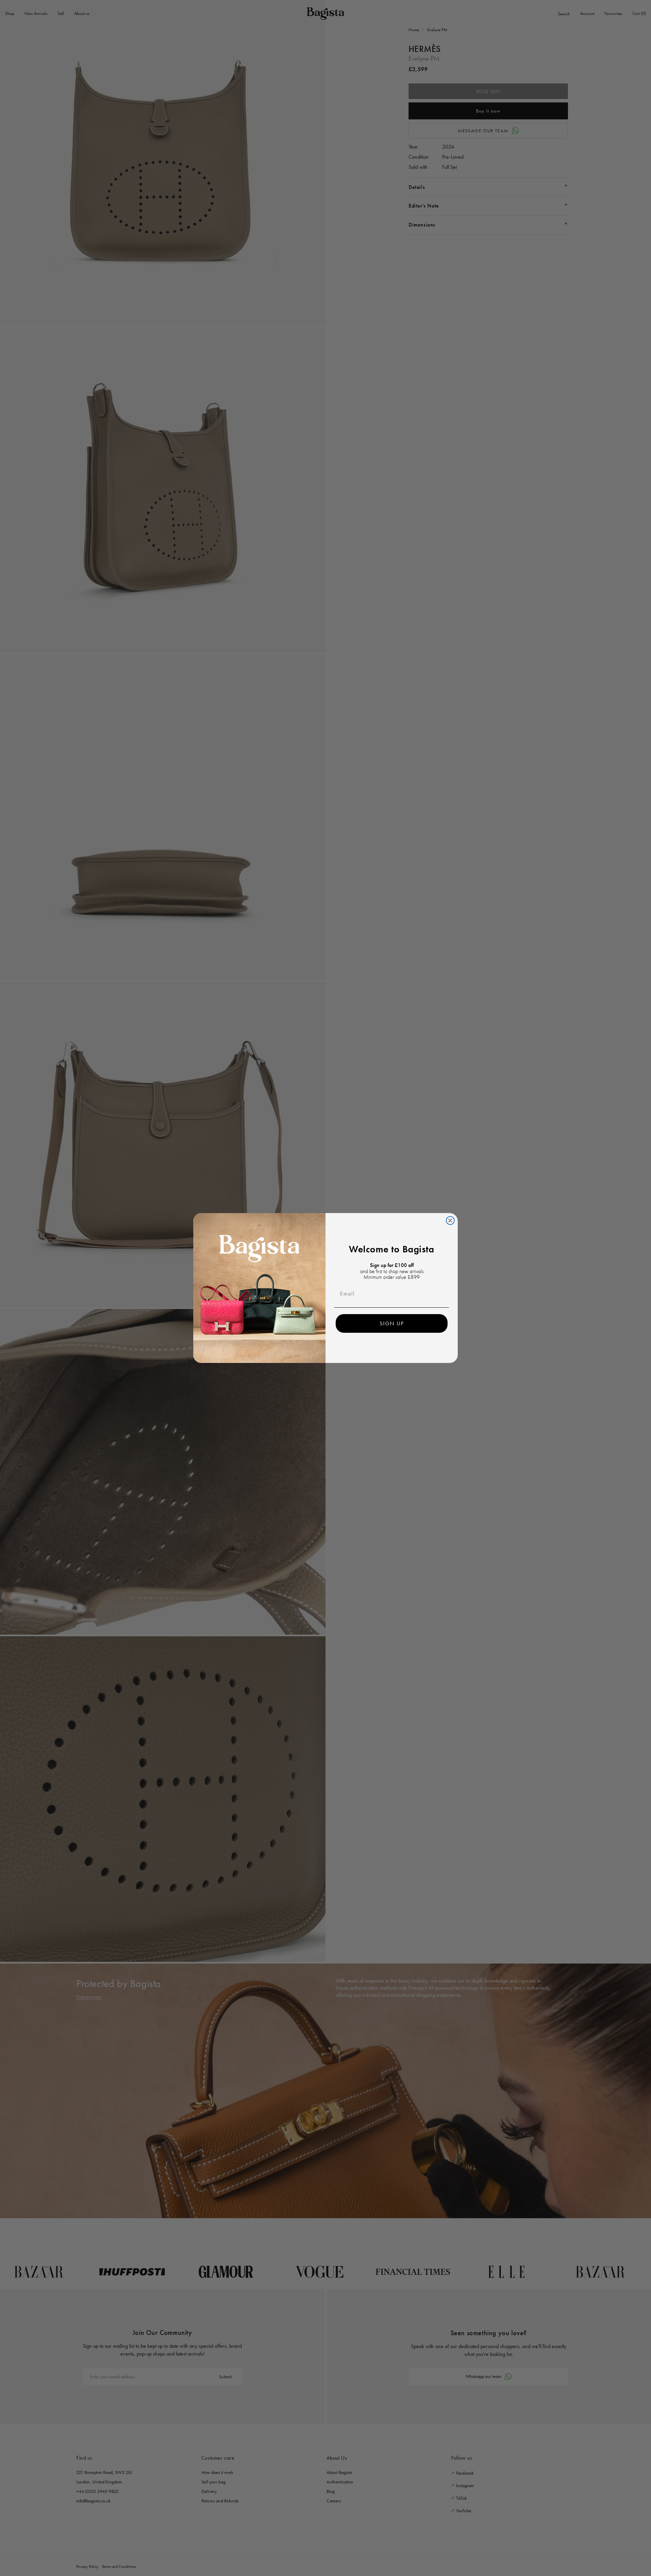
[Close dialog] (450, 1221)
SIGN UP (392, 1323)
